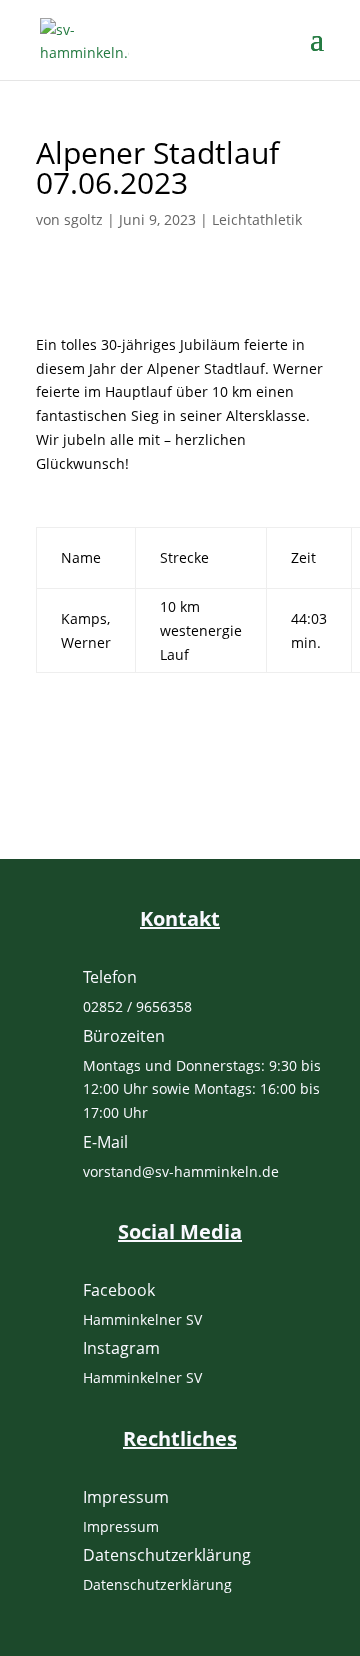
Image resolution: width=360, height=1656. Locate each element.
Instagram (121, 1348)
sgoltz (83, 219)
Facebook (119, 1290)
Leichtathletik (257, 219)
